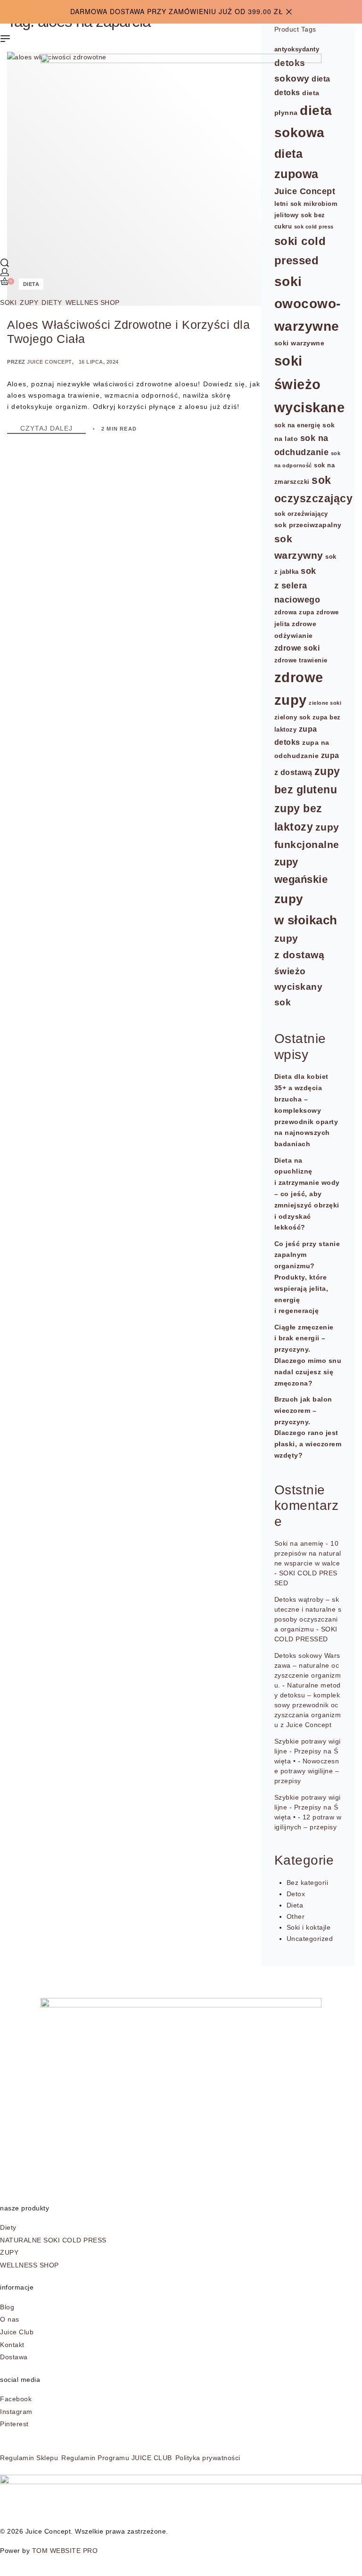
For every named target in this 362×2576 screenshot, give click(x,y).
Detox (296, 1894)
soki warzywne (300, 343)
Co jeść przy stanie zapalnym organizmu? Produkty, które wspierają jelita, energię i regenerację (307, 1277)
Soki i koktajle (309, 1927)
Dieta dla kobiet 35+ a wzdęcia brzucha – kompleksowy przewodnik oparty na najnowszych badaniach (306, 1110)
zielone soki (325, 703)
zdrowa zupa (294, 612)
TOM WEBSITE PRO (66, 2551)
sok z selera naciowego (297, 585)
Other (296, 1916)
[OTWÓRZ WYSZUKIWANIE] (5, 263)
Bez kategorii (308, 1883)
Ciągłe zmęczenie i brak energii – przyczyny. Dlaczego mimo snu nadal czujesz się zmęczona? (308, 1355)
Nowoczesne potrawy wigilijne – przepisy (307, 1771)
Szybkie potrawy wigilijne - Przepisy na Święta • (308, 1751)
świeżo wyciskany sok (299, 986)
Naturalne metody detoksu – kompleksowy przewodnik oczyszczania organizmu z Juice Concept (308, 1705)
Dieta (295, 1905)
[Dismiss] (289, 12)
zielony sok (292, 717)
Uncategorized (310, 1939)
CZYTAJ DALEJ (53, 428)
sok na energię (297, 425)
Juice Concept (49, 362)
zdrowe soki (297, 648)
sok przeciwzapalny (308, 525)
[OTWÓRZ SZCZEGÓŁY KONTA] (5, 272)
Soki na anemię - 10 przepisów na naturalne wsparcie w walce (308, 1553)
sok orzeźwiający (301, 514)
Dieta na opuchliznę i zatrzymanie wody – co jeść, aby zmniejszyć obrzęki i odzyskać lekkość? (307, 1194)
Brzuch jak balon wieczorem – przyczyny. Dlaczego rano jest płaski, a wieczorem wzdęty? (308, 1427)
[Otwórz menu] (5, 39)
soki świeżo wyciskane (310, 384)
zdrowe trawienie (301, 660)
